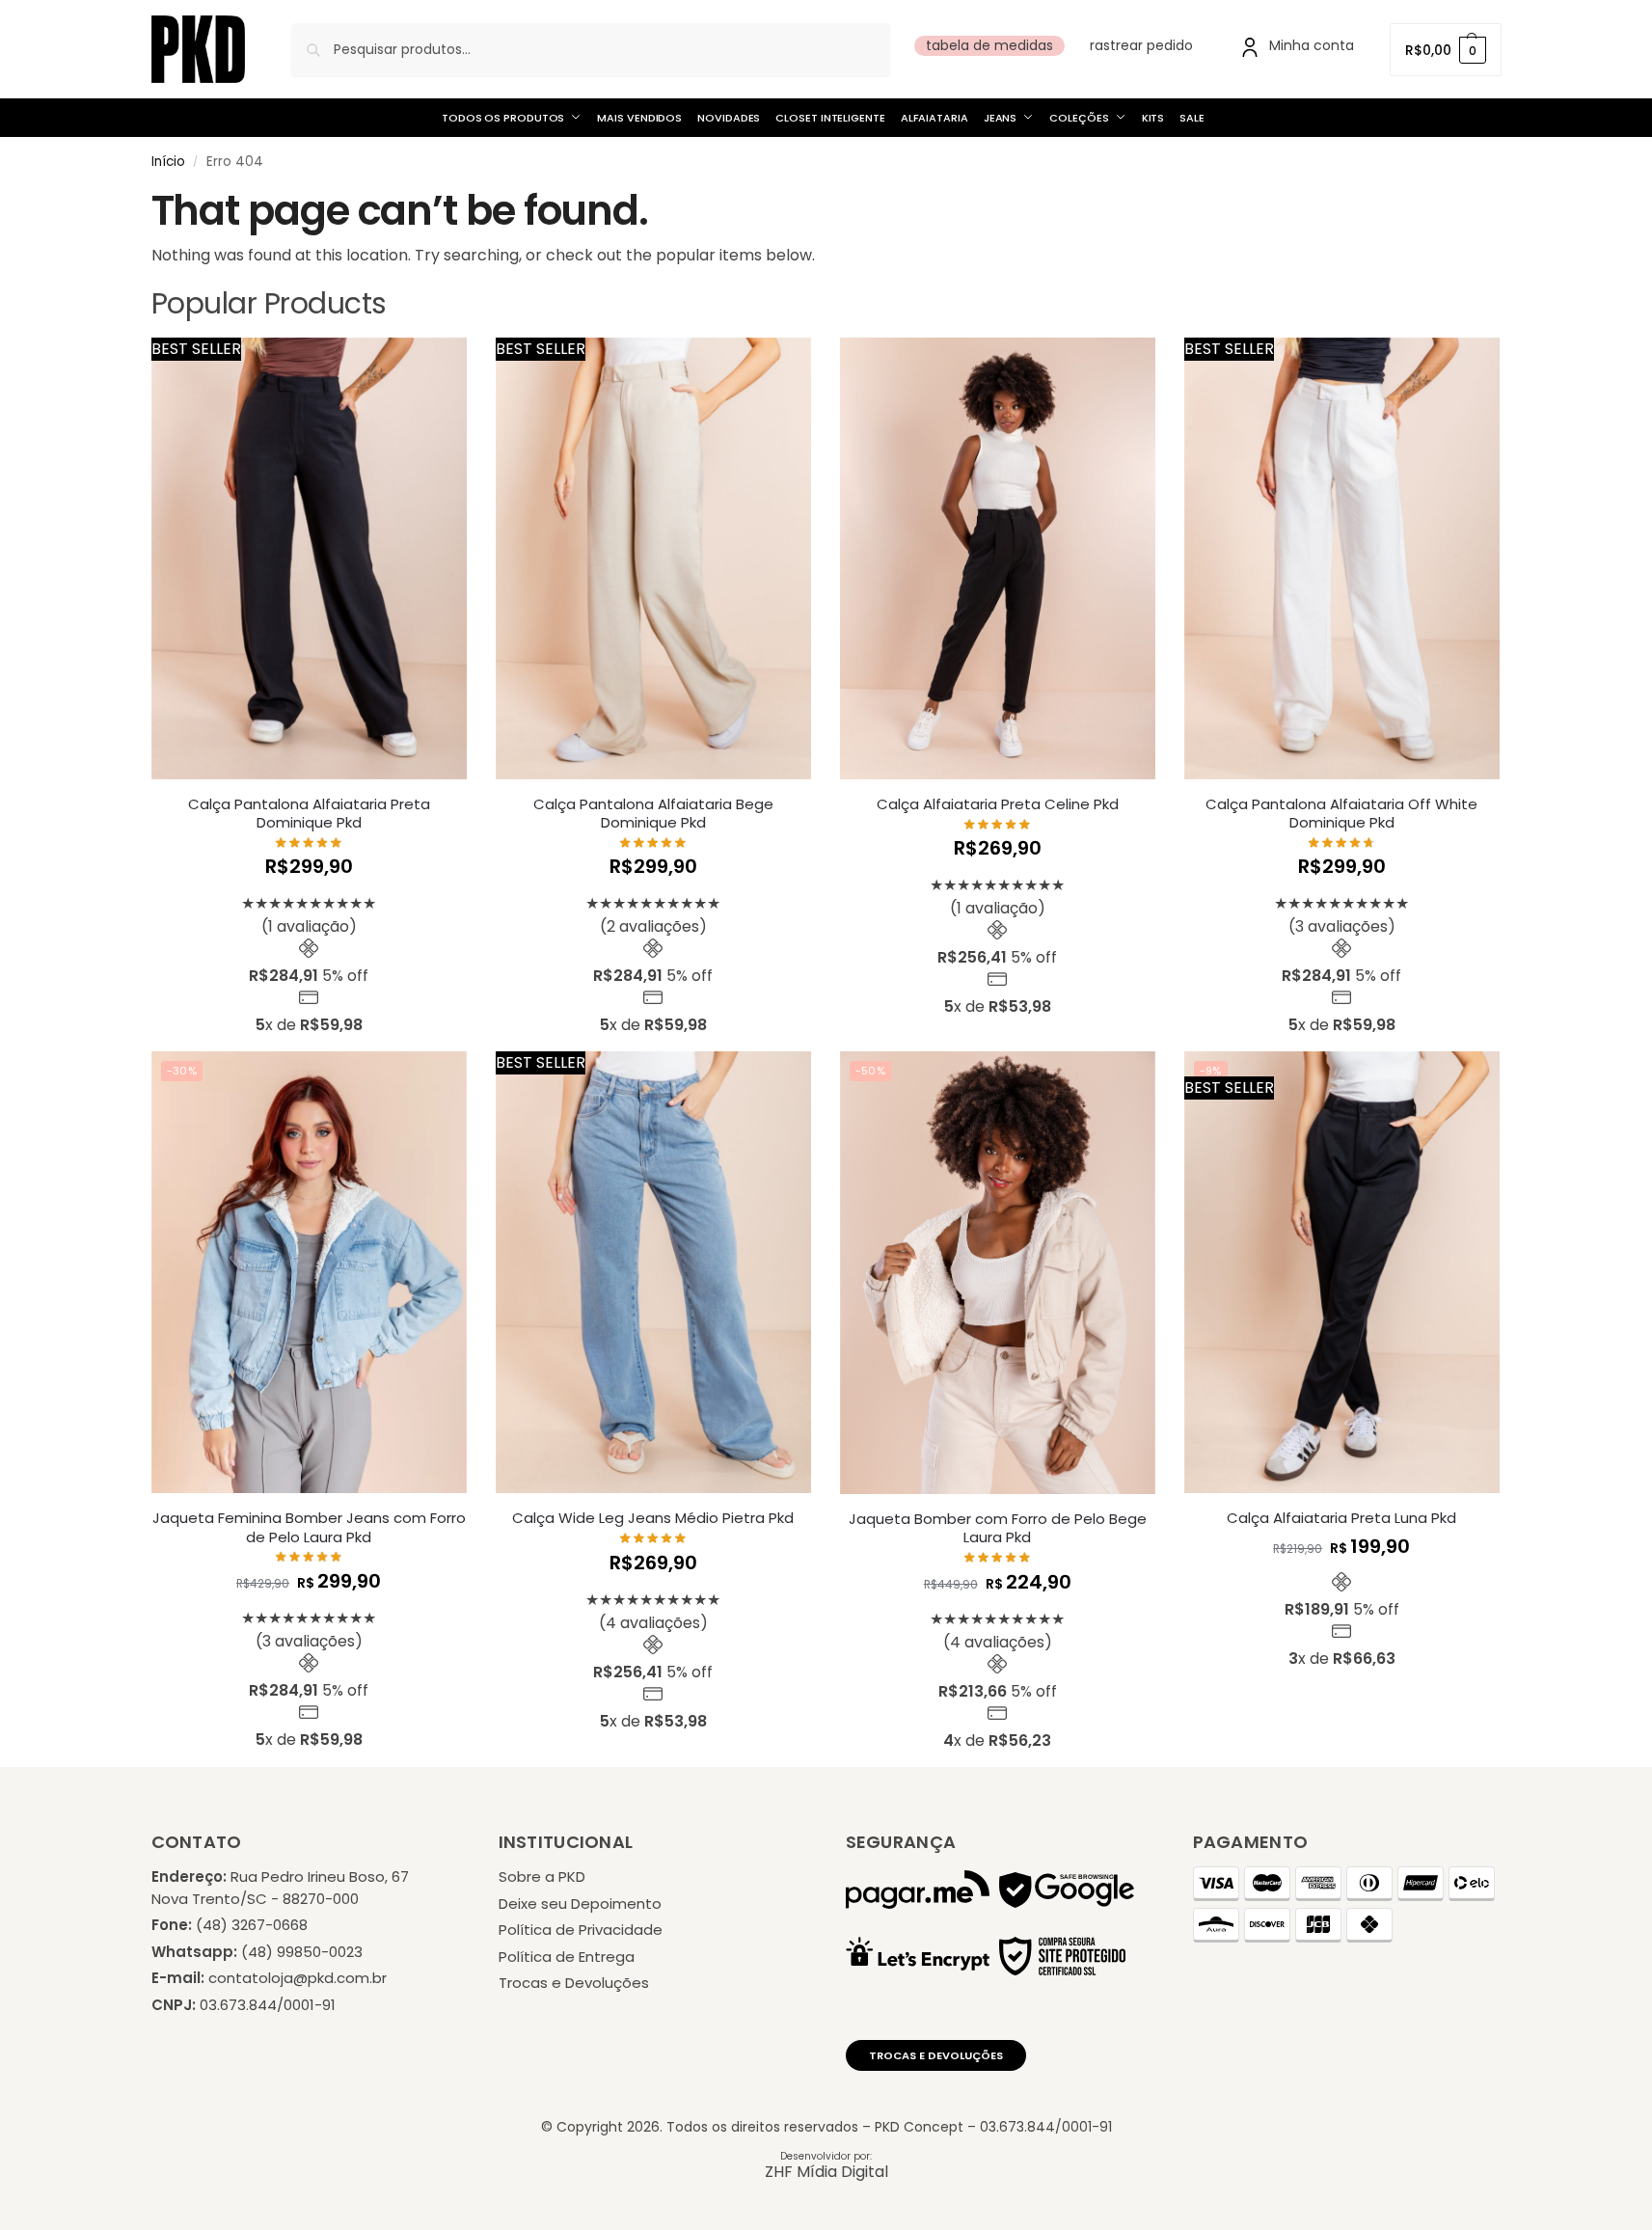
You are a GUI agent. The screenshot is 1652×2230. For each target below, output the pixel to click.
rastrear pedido (1141, 45)
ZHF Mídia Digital (826, 2172)
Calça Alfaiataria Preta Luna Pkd (1341, 1518)
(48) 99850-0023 (302, 1952)
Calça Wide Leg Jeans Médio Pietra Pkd (653, 1518)
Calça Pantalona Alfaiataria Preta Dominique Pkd (309, 814)
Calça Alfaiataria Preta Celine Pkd (998, 804)
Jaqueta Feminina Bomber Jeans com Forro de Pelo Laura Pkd (309, 1527)
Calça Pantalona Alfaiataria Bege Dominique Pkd (653, 814)
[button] (1445, 50)
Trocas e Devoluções (574, 1983)
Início (168, 162)
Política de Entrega (567, 1957)
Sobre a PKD (542, 1876)
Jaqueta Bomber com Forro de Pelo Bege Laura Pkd (998, 1528)
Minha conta (1312, 45)
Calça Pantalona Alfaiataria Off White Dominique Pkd (1341, 814)
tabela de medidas (989, 45)
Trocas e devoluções (936, 2055)
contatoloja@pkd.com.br (298, 1978)
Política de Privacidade (581, 1930)
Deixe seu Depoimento (580, 1904)
